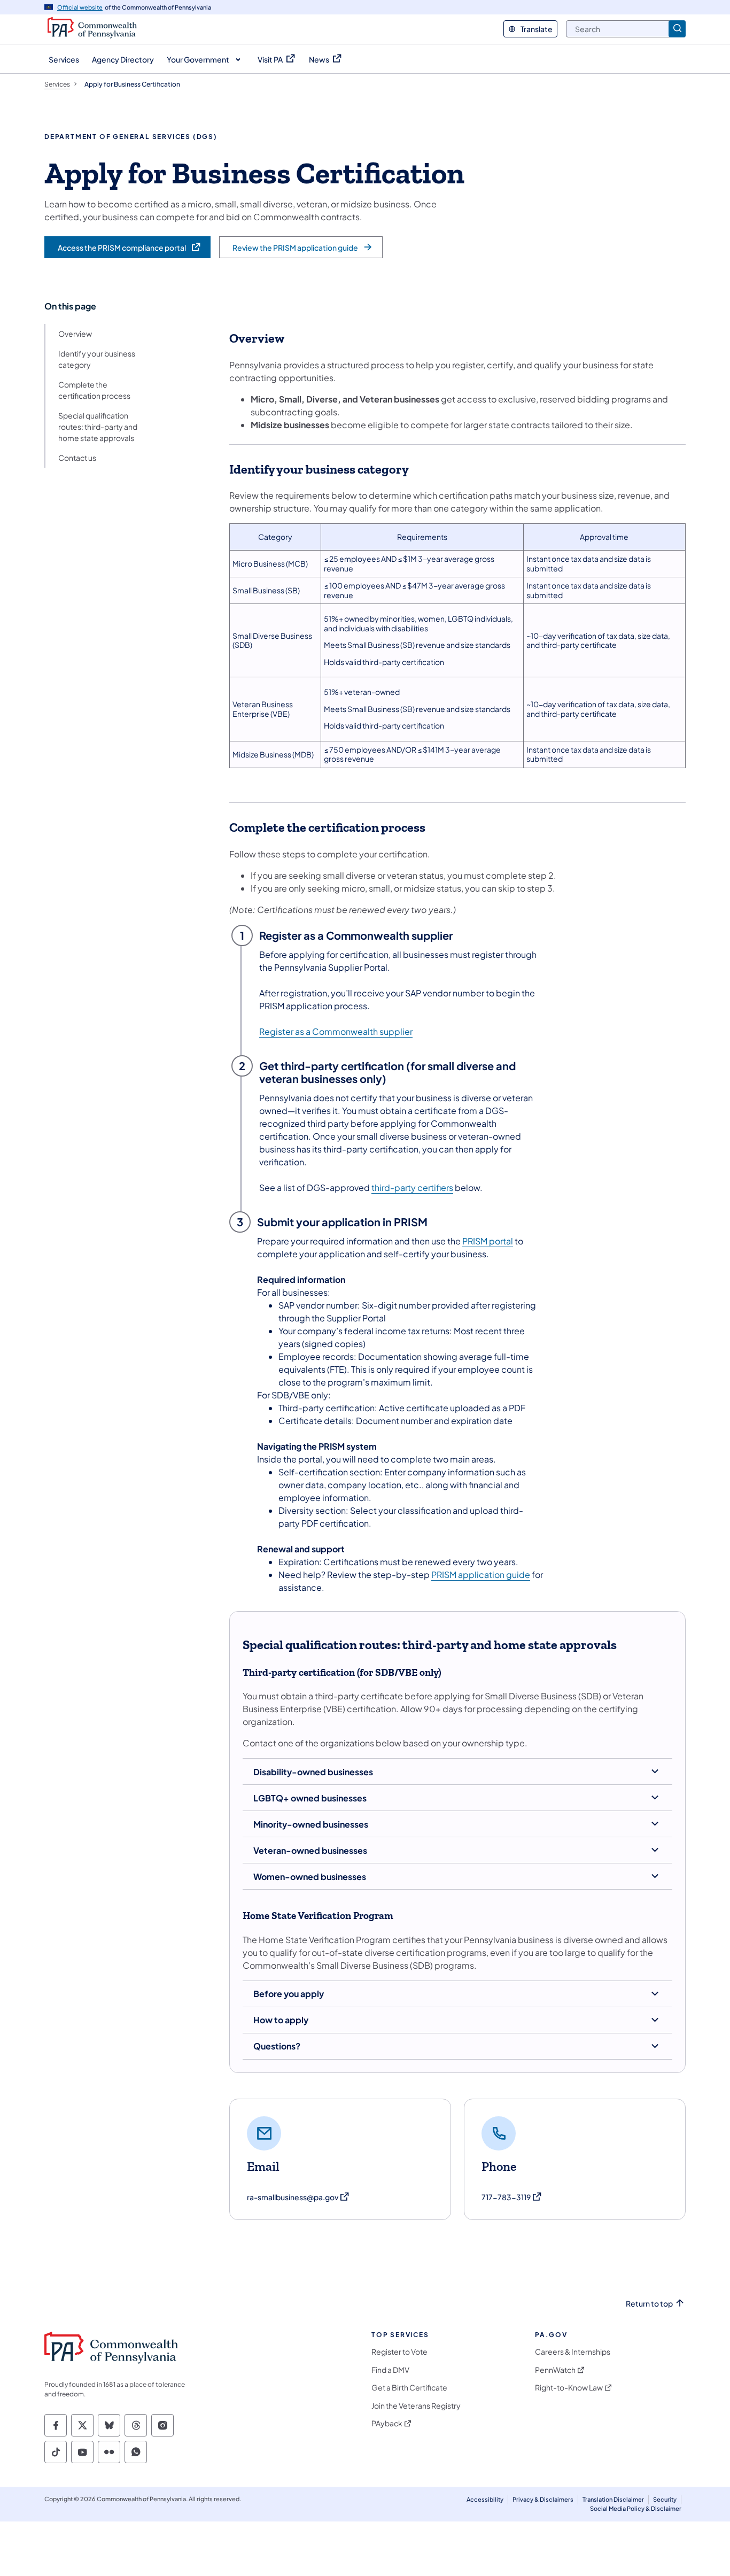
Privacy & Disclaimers (543, 2499)
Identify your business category (97, 359)
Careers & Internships (573, 2352)
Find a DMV (390, 2370)
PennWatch (555, 2370)
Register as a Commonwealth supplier (336, 1031)
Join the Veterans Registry (416, 2406)
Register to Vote (399, 2352)
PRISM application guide (481, 1575)
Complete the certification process (94, 390)
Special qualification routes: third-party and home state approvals (98, 427)
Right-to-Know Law (569, 2388)
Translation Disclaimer (613, 2499)
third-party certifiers (412, 1188)
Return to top (649, 2304)
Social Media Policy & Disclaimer (636, 2508)
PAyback (387, 2423)
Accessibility (485, 2499)
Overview (75, 334)
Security (665, 2499)
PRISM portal (488, 1241)
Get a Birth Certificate (409, 2388)
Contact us (77, 458)
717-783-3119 (512, 2197)
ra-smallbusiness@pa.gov (298, 2197)
